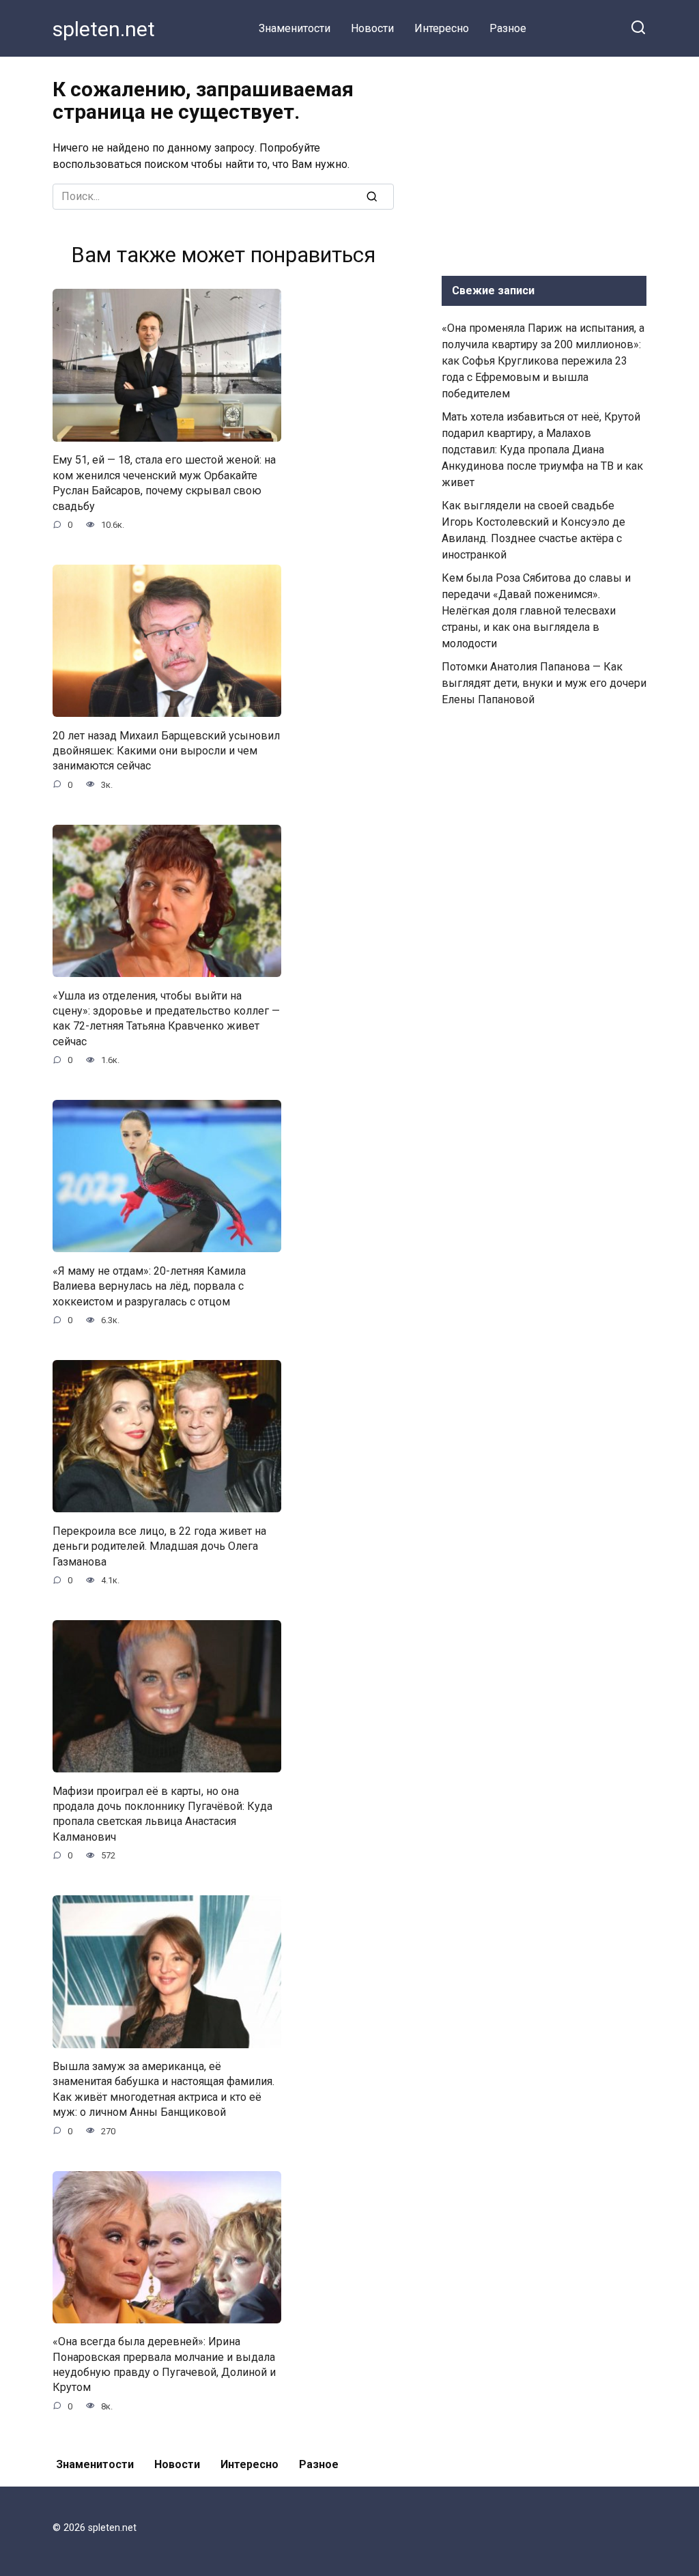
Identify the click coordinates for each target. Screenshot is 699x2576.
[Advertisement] (544, 163)
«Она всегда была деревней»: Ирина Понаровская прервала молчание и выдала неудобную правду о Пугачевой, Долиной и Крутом (164, 2364)
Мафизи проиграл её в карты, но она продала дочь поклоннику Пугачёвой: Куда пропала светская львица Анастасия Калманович (162, 1813)
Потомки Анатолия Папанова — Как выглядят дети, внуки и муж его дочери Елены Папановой (544, 683)
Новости (372, 28)
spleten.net (104, 29)
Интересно (442, 28)
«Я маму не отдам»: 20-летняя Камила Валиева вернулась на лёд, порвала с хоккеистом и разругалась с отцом (149, 1286)
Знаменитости (295, 28)
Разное (508, 28)
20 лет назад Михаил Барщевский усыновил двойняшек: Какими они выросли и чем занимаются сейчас (166, 750)
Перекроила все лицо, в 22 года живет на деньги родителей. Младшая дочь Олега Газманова (159, 1546)
